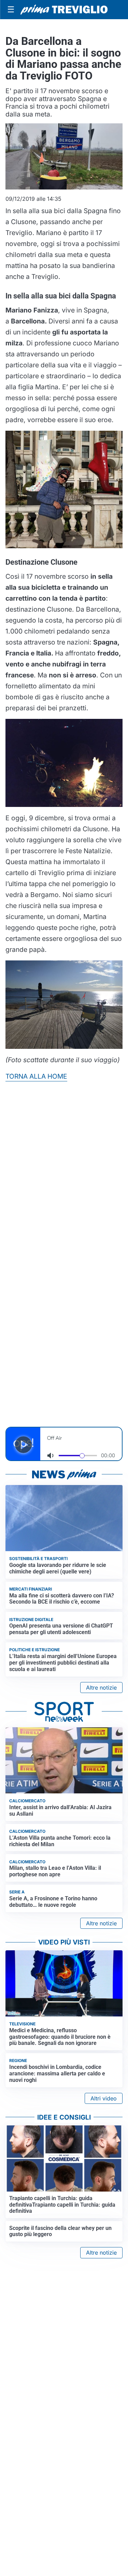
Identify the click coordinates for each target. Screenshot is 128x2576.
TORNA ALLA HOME (36, 1076)
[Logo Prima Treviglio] (64, 10)
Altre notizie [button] (101, 1688)
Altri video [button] (104, 2098)
